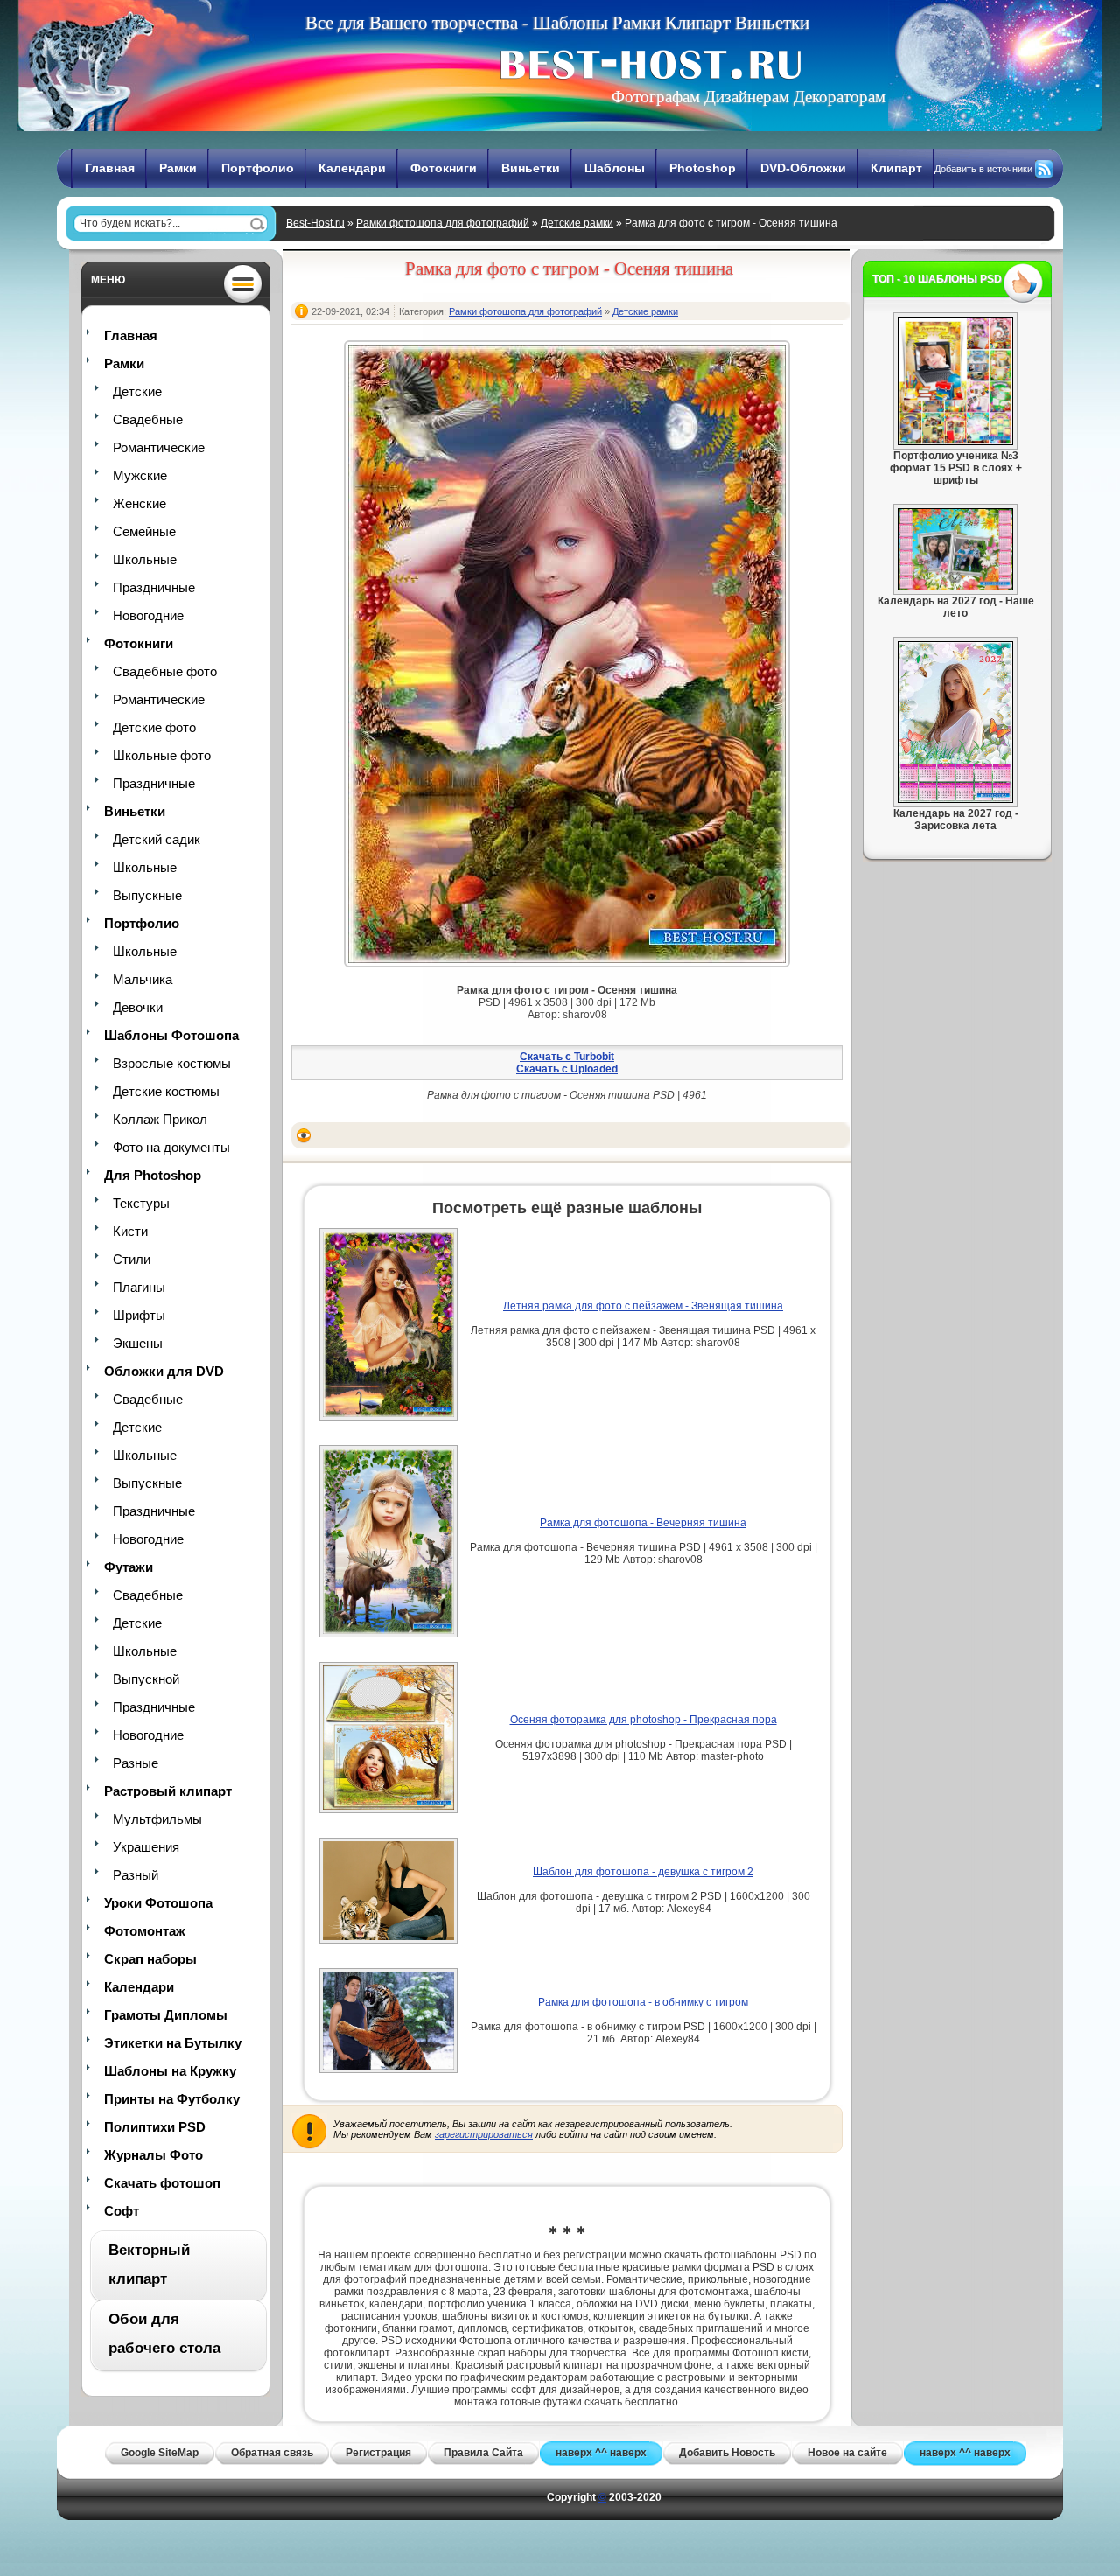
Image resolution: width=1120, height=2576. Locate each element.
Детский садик (157, 839)
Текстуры (141, 1203)
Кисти (130, 1231)
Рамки (178, 168)
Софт (122, 2211)
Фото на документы (171, 1147)
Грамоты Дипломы (166, 2015)
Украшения (146, 1847)
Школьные (145, 559)
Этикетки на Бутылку (173, 2043)
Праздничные (154, 587)
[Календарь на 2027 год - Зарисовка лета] (955, 799)
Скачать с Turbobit (567, 1057)
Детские (137, 391)
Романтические (159, 447)
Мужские (140, 475)
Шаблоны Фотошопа (171, 1035)
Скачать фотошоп (162, 2183)
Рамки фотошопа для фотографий (443, 223)
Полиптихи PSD (155, 2127)
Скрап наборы (150, 1959)
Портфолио (258, 168)
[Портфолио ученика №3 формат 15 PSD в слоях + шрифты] (955, 442)
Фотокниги (444, 168)
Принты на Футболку (172, 2099)
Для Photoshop (153, 1175)
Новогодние (148, 615)
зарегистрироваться (484, 2134)
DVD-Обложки (803, 168)
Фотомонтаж (145, 1931)
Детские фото (154, 727)
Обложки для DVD (164, 1371)
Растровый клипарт (168, 1791)
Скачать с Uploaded (567, 1069)
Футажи (129, 1567)
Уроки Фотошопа (158, 1903)
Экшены (138, 1343)
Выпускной (146, 1679)
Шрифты (139, 1315)
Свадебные (148, 419)
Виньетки (531, 168)
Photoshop (703, 168)
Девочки (138, 1007)
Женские (140, 503)
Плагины (139, 1287)
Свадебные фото (165, 671)
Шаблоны (615, 168)
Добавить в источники (983, 169)
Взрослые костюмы (172, 1063)
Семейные (144, 531)
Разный (136, 1875)
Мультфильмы (157, 1819)
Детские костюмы (166, 1091)
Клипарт (896, 168)
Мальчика (143, 979)
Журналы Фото (154, 2155)
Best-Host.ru (315, 223)
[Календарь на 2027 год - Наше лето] (955, 587)
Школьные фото (162, 755)
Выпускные (147, 895)
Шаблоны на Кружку (170, 2071)
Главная (110, 168)
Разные (136, 1763)
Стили (132, 1259)
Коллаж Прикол (160, 1119)
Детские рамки (577, 223)
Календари (352, 168)
